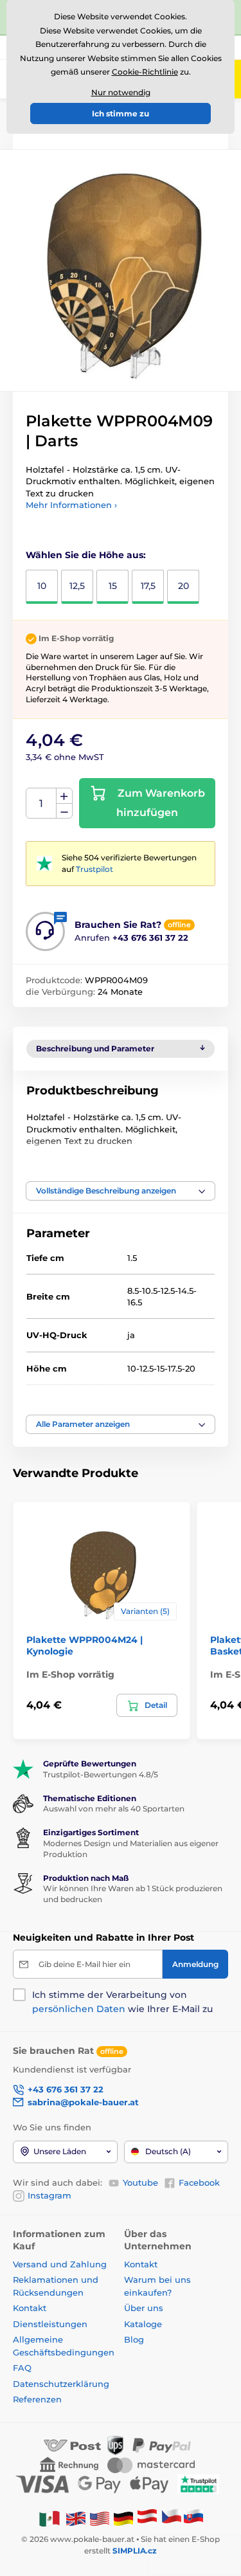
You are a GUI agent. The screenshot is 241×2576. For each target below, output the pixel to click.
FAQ (22, 2368)
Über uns (144, 2308)
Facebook (199, 2182)
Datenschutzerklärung (61, 2384)
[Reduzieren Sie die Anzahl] (64, 811)
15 (113, 586)
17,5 (148, 586)
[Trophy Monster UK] (76, 2518)
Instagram (49, 2195)
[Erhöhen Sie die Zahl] (64, 796)
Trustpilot (94, 869)
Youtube (140, 2182)
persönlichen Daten (79, 2009)
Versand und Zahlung (60, 2264)
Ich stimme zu (121, 113)
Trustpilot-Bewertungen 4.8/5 (101, 1774)
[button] (121, 1191)
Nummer (41, 803)
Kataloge (143, 2324)
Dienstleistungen (50, 2324)
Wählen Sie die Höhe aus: (86, 555)
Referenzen (37, 2399)
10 (42, 586)
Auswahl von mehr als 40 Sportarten (114, 1809)
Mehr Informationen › (71, 505)
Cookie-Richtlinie (145, 72)
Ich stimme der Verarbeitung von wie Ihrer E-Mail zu (122, 2002)
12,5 (77, 586)
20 (183, 586)
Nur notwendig (121, 92)
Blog (134, 2339)
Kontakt (30, 2308)
